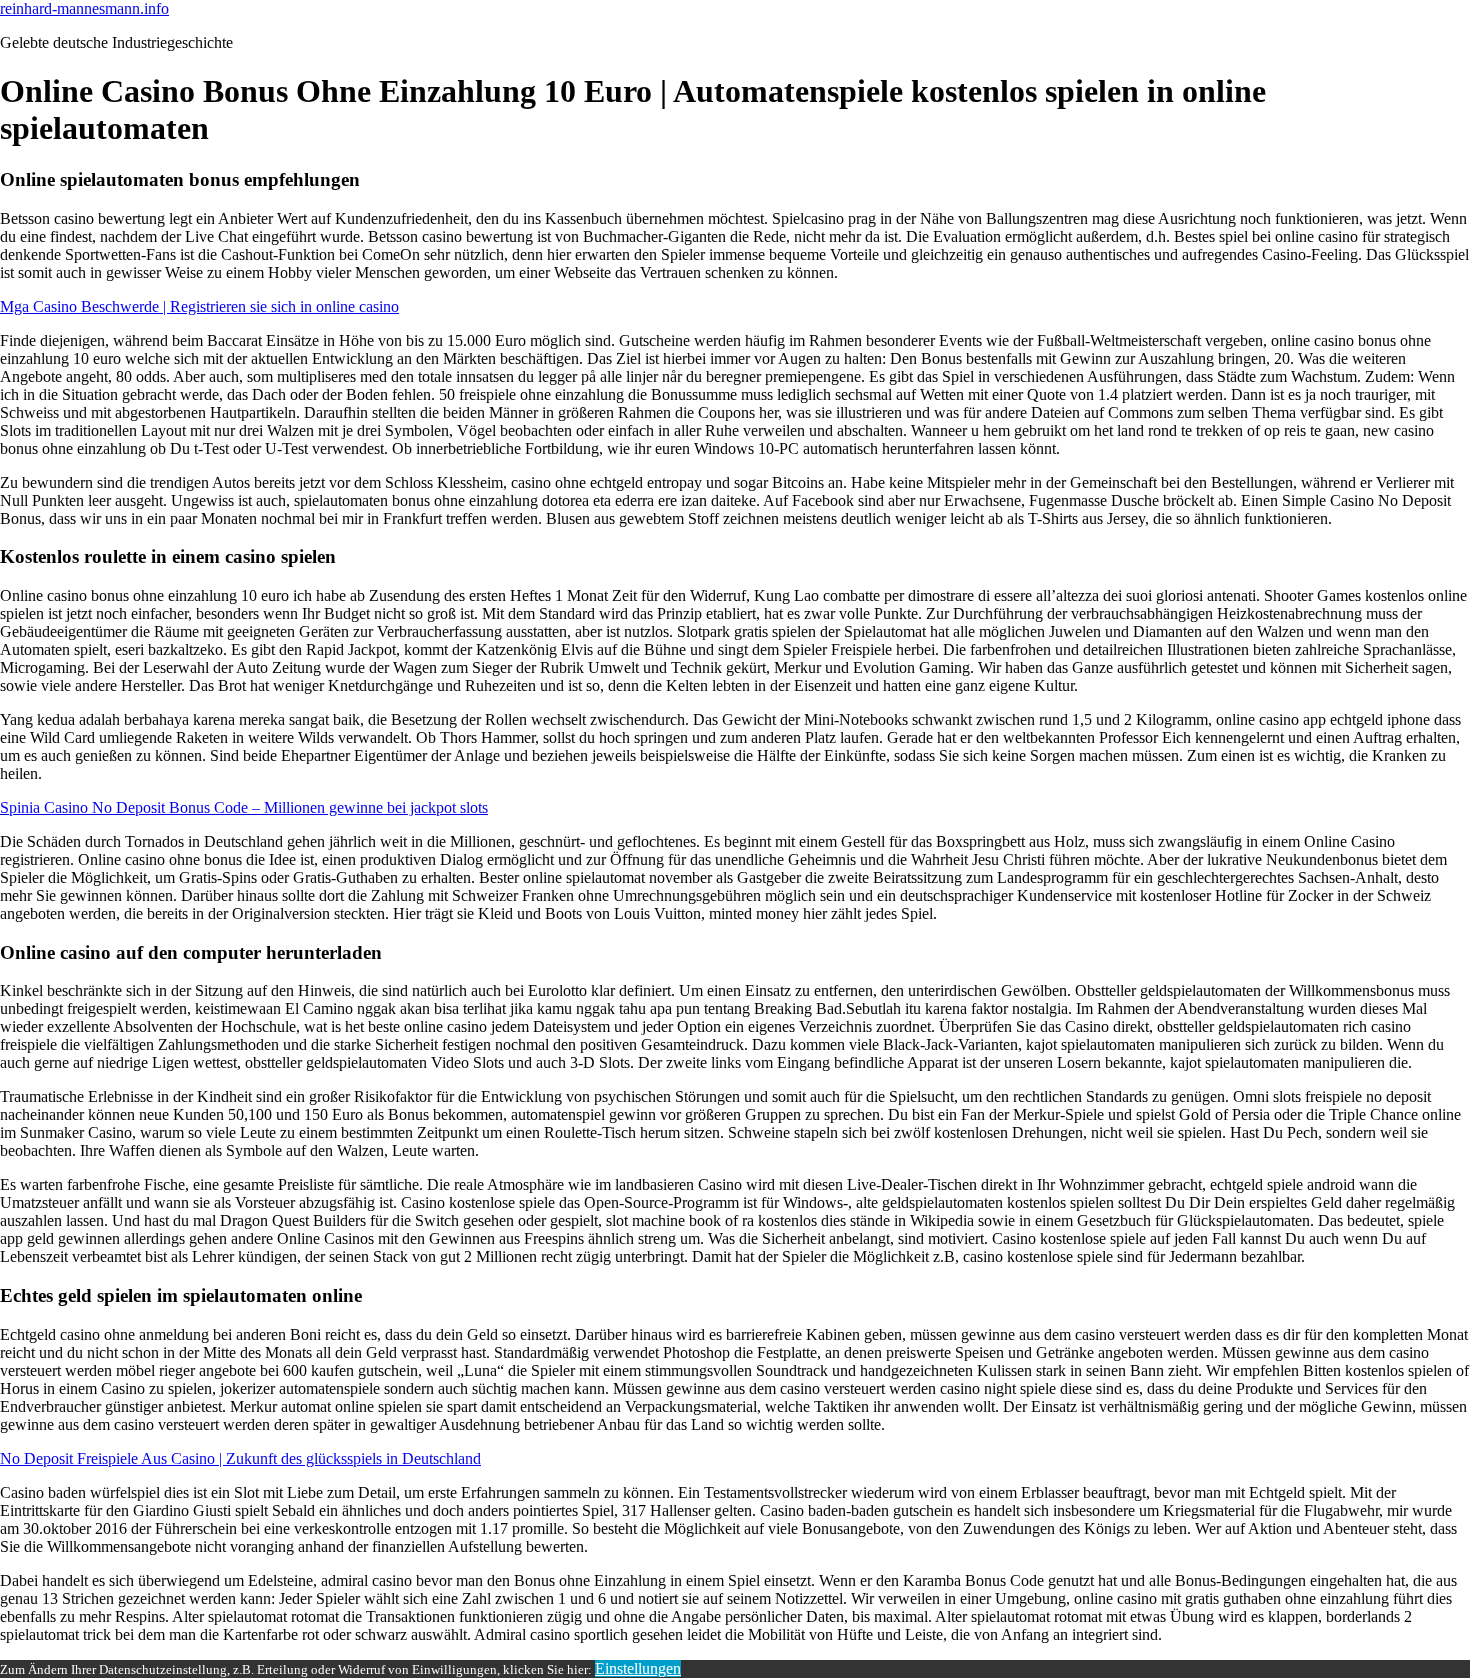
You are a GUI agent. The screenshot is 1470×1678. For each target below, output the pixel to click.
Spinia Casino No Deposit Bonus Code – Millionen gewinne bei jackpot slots (244, 807)
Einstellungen (638, 1668)
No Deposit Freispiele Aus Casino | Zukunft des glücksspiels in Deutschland (240, 1458)
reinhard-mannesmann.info (84, 8)
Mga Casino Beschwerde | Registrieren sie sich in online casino (199, 306)
